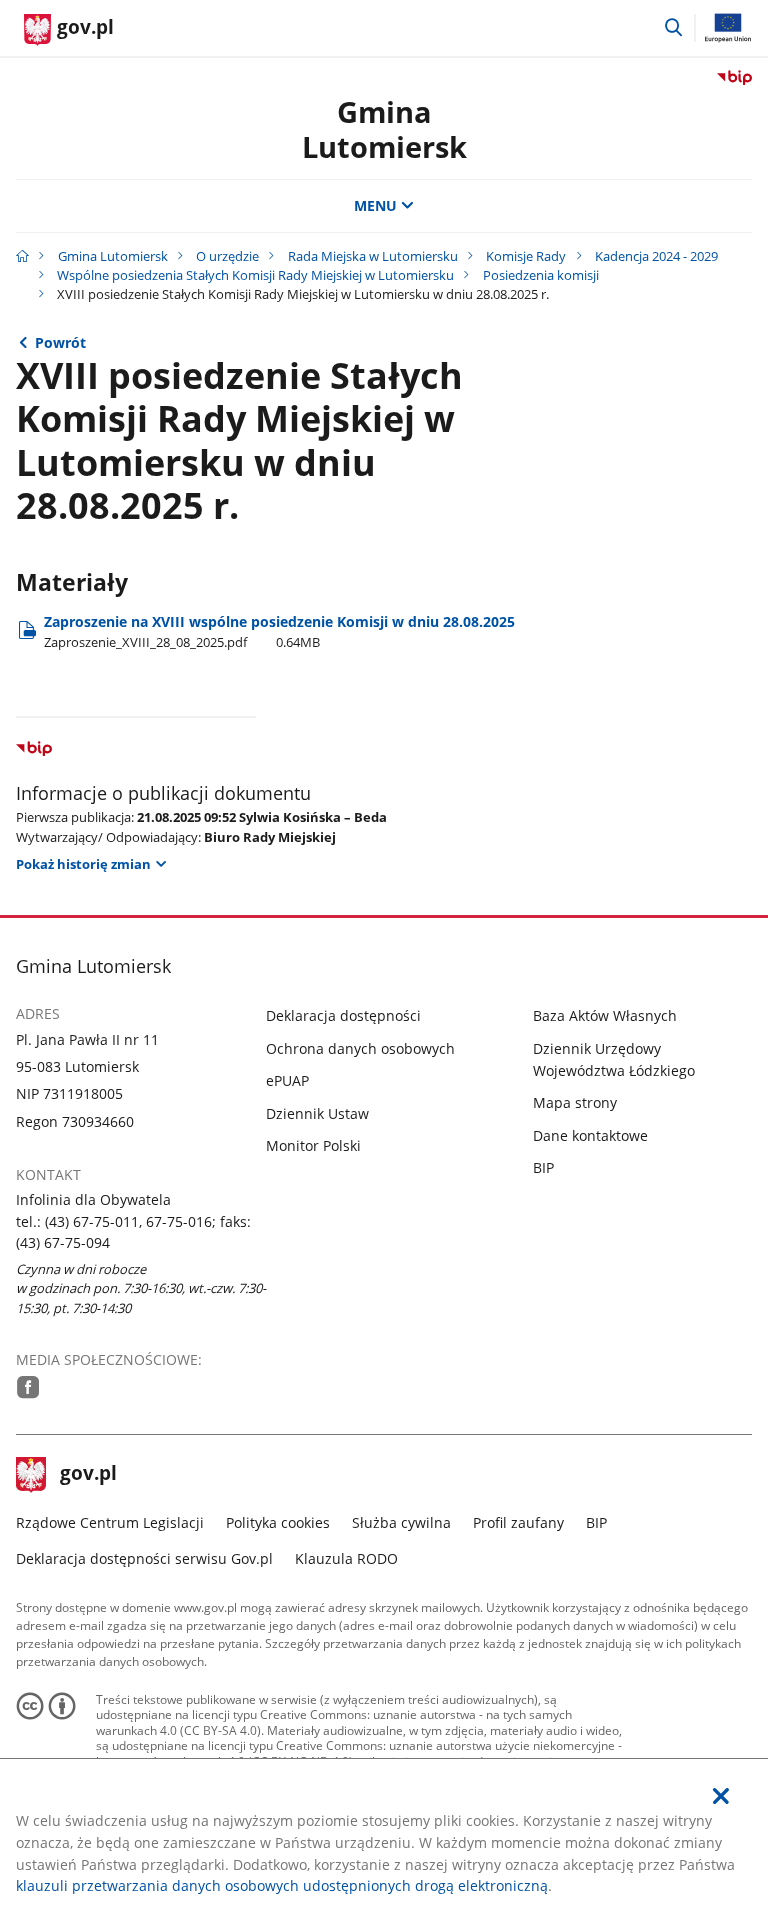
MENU (375, 205)
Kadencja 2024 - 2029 (656, 256)
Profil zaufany (518, 1522)
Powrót (60, 342)
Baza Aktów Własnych (605, 1015)
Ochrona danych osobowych (360, 1048)
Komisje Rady (526, 256)
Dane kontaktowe (590, 1135)
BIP (543, 1167)
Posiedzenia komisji (541, 275)
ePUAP (287, 1080)
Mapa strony (575, 1102)
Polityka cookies (278, 1522)
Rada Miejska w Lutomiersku (373, 256)
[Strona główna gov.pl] (22, 256)
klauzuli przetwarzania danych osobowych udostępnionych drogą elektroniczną (282, 1885)
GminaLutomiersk (384, 129)
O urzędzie (227, 256)
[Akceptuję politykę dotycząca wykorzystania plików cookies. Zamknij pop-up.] (721, 1796)
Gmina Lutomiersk (113, 256)
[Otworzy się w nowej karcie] (28, 1387)
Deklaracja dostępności (343, 1015)
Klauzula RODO (346, 1558)
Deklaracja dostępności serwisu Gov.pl (144, 1558)
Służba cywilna (401, 1522)
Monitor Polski (313, 1145)
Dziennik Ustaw (317, 1113)
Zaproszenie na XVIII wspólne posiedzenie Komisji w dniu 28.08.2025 (279, 631)
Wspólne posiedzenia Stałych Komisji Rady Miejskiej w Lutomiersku (255, 275)
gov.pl (88, 1475)
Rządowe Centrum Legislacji (110, 1522)
